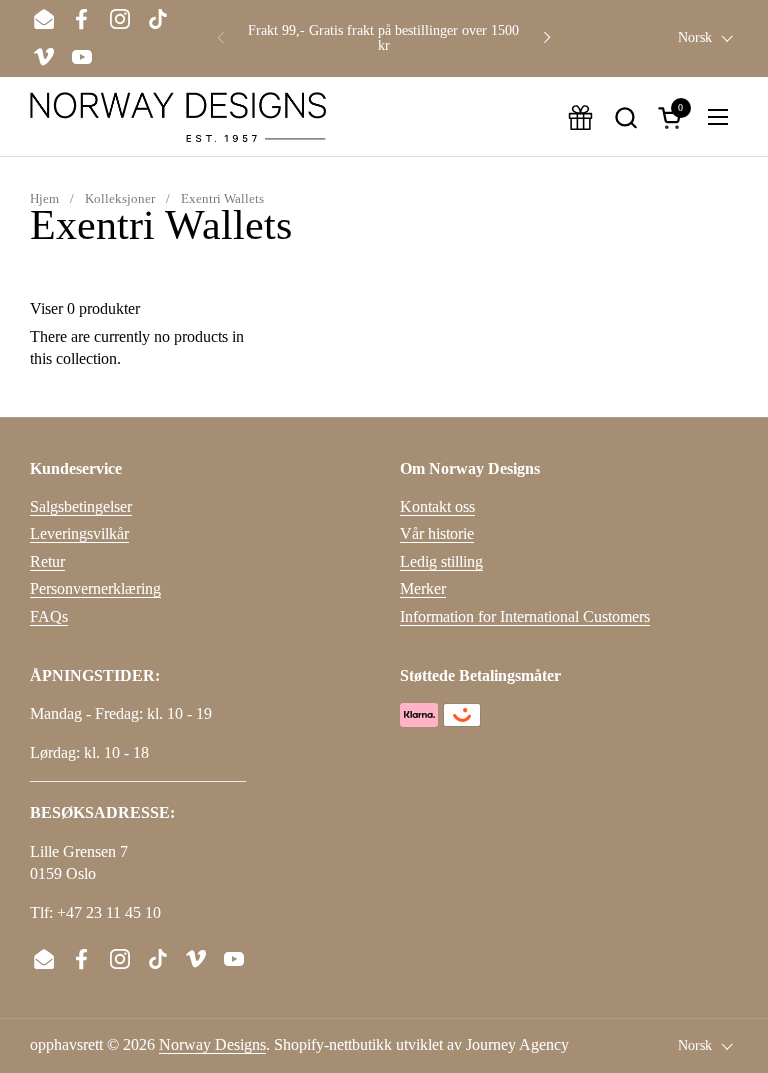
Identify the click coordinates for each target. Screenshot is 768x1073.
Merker (423, 588)
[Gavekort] (580, 117)
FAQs (49, 616)
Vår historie (437, 533)
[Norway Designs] (178, 117)
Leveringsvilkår (79, 533)
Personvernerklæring (95, 588)
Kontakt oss (437, 506)
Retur (47, 561)
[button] (625, 117)
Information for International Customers (525, 616)
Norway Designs (212, 1044)
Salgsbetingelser (81, 506)
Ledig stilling (441, 561)
